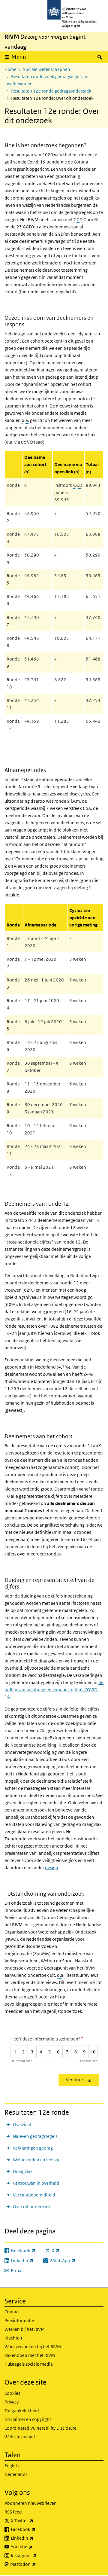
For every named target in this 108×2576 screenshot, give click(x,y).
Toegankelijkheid (22, 2411)
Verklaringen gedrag (33, 2148)
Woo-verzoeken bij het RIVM (33, 2347)
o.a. (25, 420)
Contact (12, 2312)
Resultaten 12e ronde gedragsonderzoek (51, 91)
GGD (78, 220)
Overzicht (22, 2124)
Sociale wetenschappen (47, 69)
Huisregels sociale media (29, 2364)
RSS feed (13, 2512)
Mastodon (36, 2564)
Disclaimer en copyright (28, 2419)
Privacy (12, 2402)
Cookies (12, 2393)
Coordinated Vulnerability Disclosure (40, 2428)
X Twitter (35, 2520)
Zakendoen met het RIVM (30, 2355)
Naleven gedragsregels (35, 2136)
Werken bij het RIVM (25, 2329)
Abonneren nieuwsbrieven (31, 2503)
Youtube (35, 2547)
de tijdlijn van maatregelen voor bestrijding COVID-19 (54, 1690)
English (12, 2466)
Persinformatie (19, 2320)
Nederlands (16, 2474)
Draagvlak (23, 2171)
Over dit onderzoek (32, 2207)
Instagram (37, 2555)
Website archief (20, 2437)
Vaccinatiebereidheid (34, 2195)
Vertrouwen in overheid (36, 2183)
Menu (19, 57)
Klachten (13, 2338)
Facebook (36, 2529)
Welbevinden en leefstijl (37, 2160)
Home (10, 69)
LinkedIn (35, 2538)
